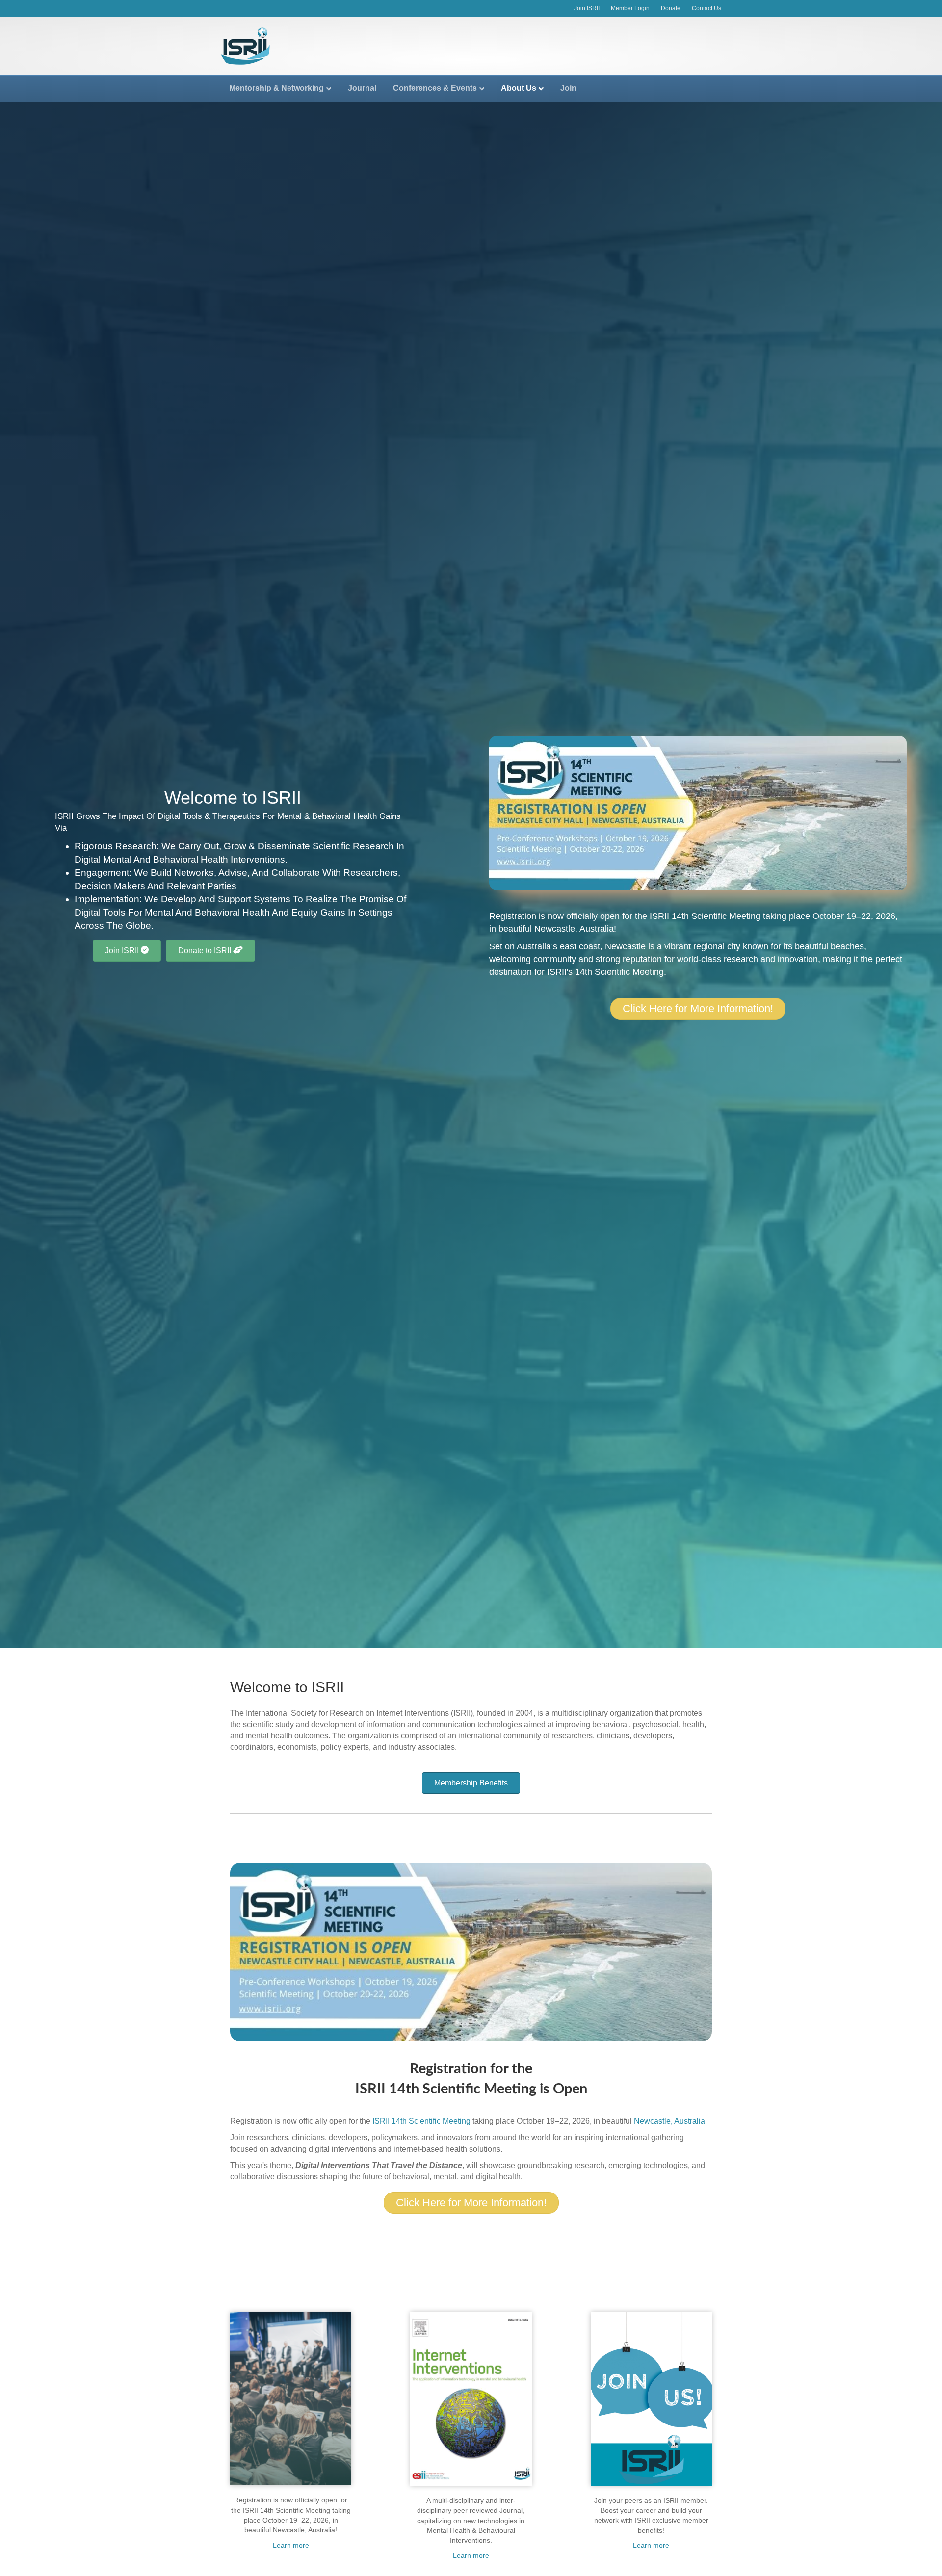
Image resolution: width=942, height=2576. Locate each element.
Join (568, 88)
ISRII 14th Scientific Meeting (705, 916)
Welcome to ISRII (287, 1687)
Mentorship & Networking (276, 88)
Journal (362, 88)
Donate (671, 8)
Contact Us (706, 8)
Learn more (291, 2545)
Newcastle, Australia (574, 929)
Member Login (630, 8)
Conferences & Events (435, 88)
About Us (519, 88)
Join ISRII (587, 8)
